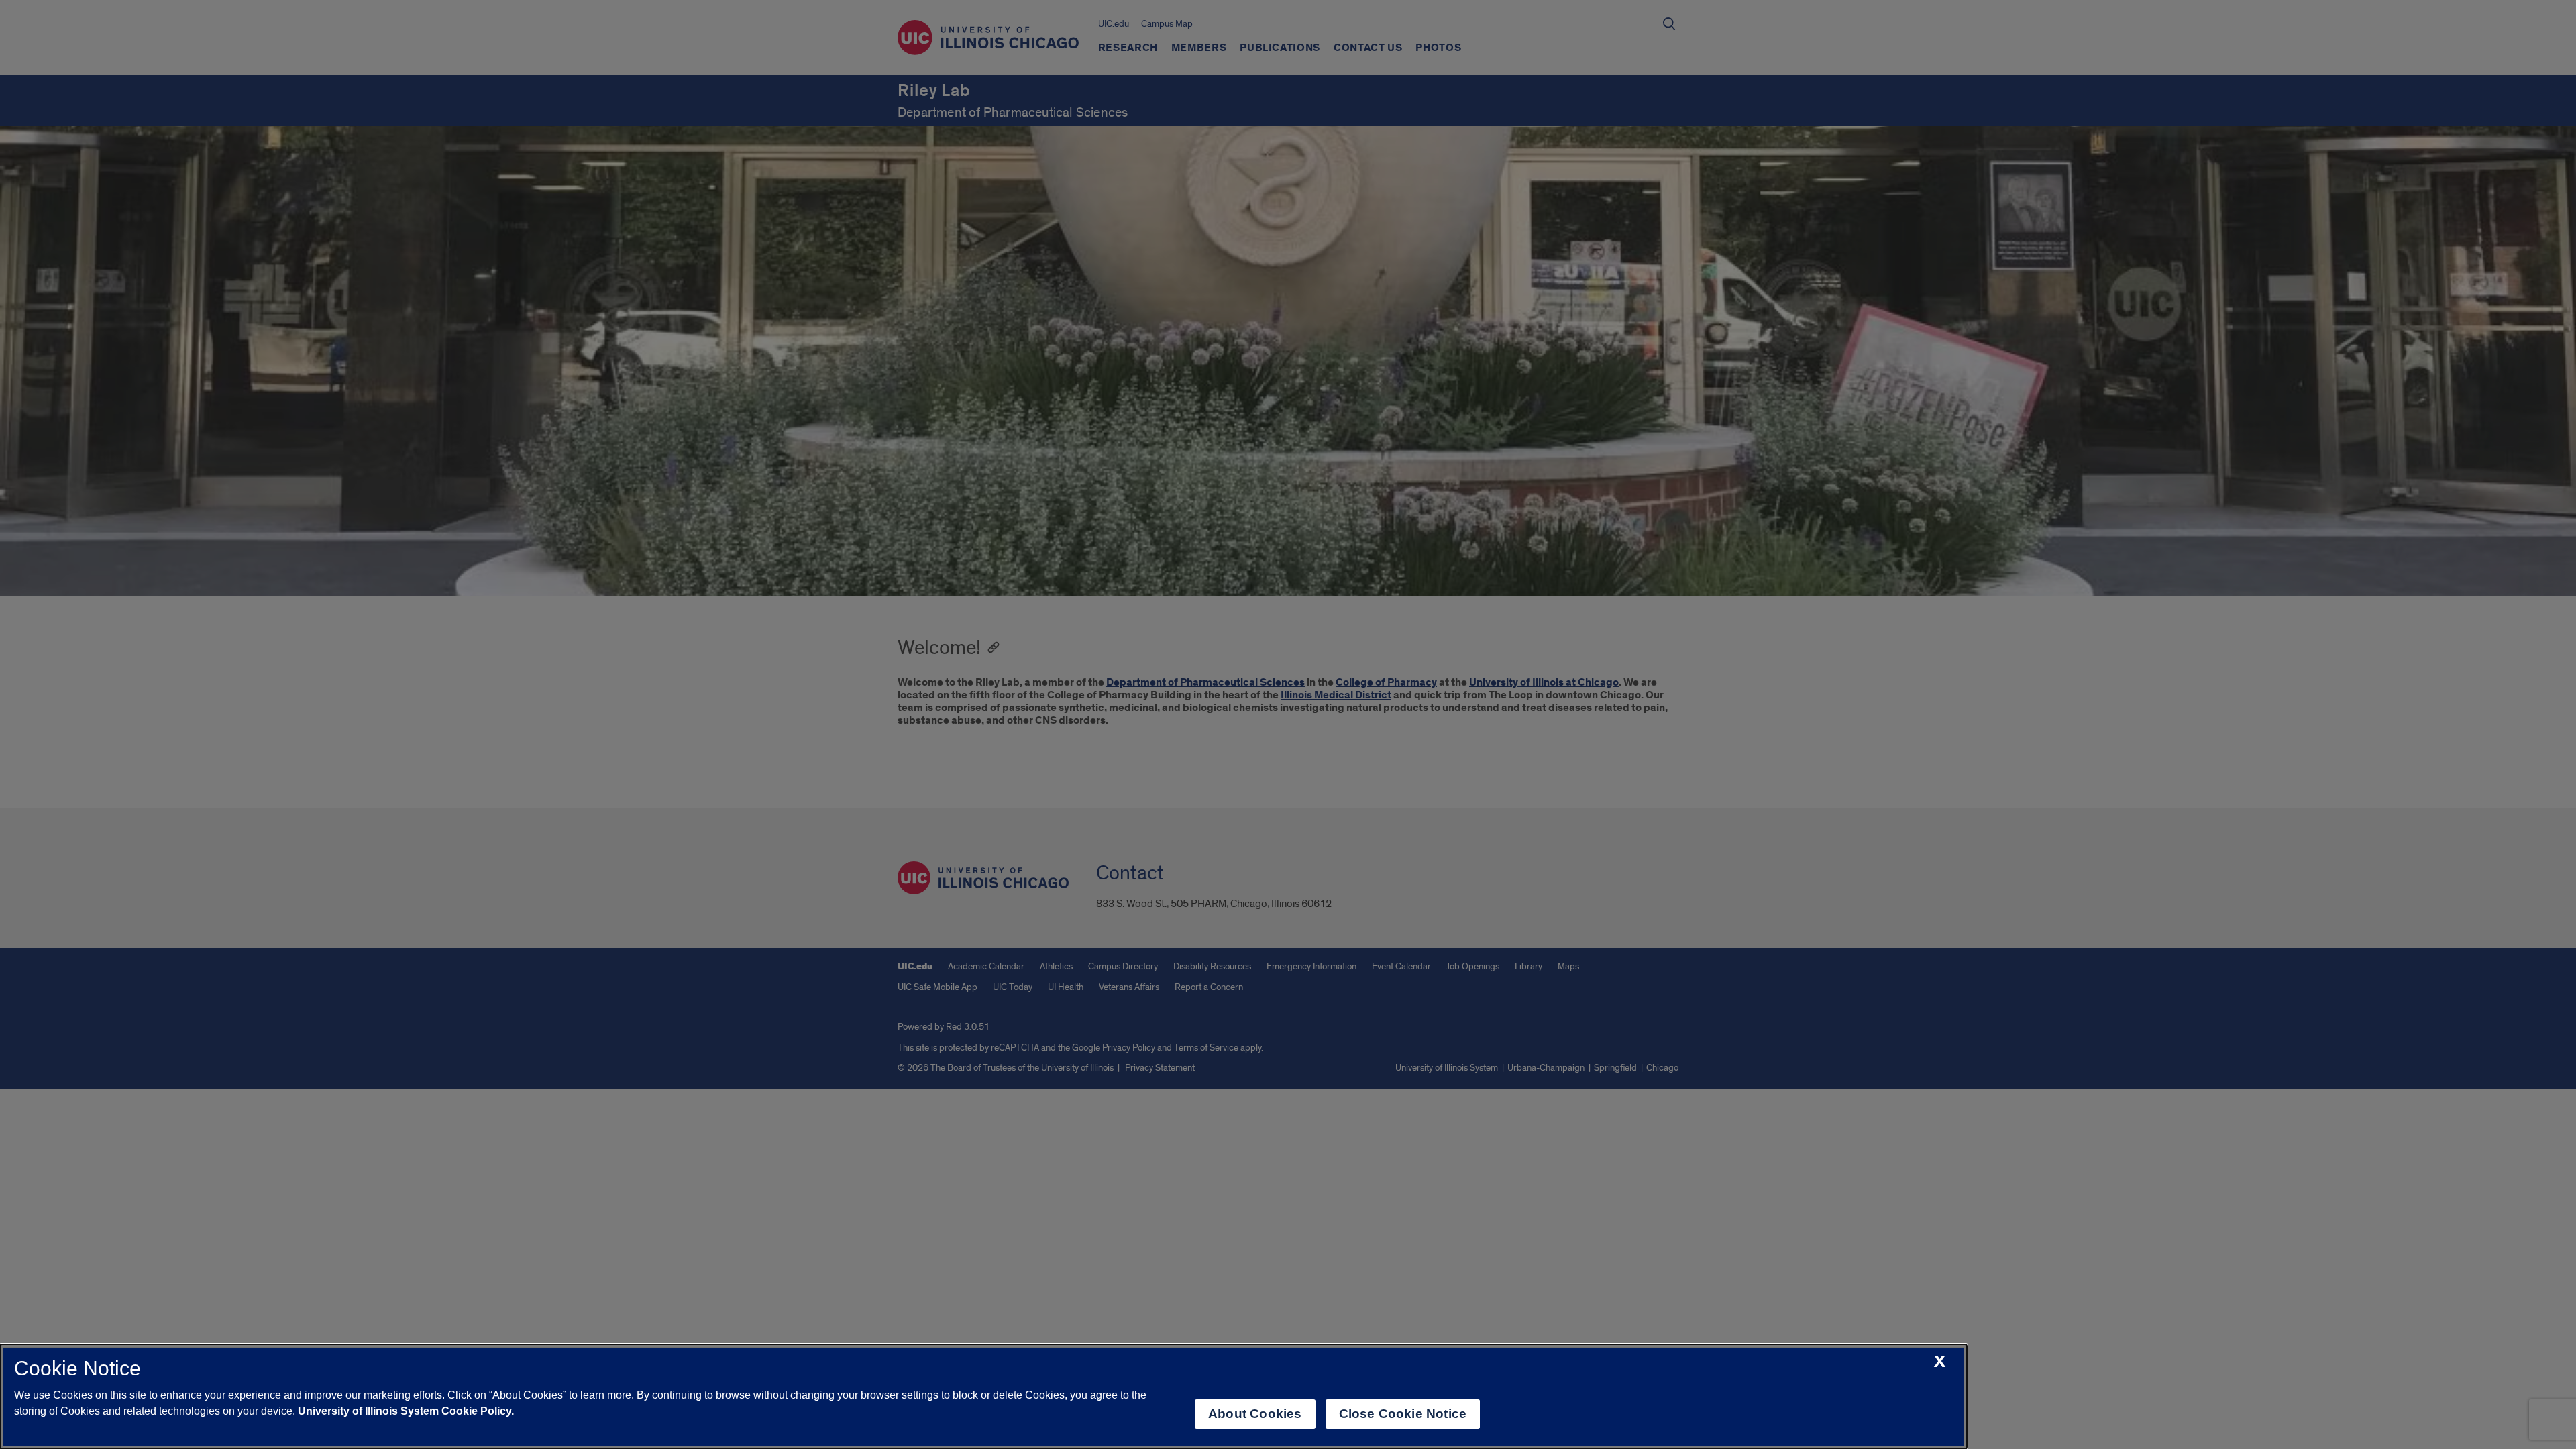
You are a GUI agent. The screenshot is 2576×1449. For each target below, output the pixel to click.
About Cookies (1255, 1414)
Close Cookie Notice (1403, 1414)
